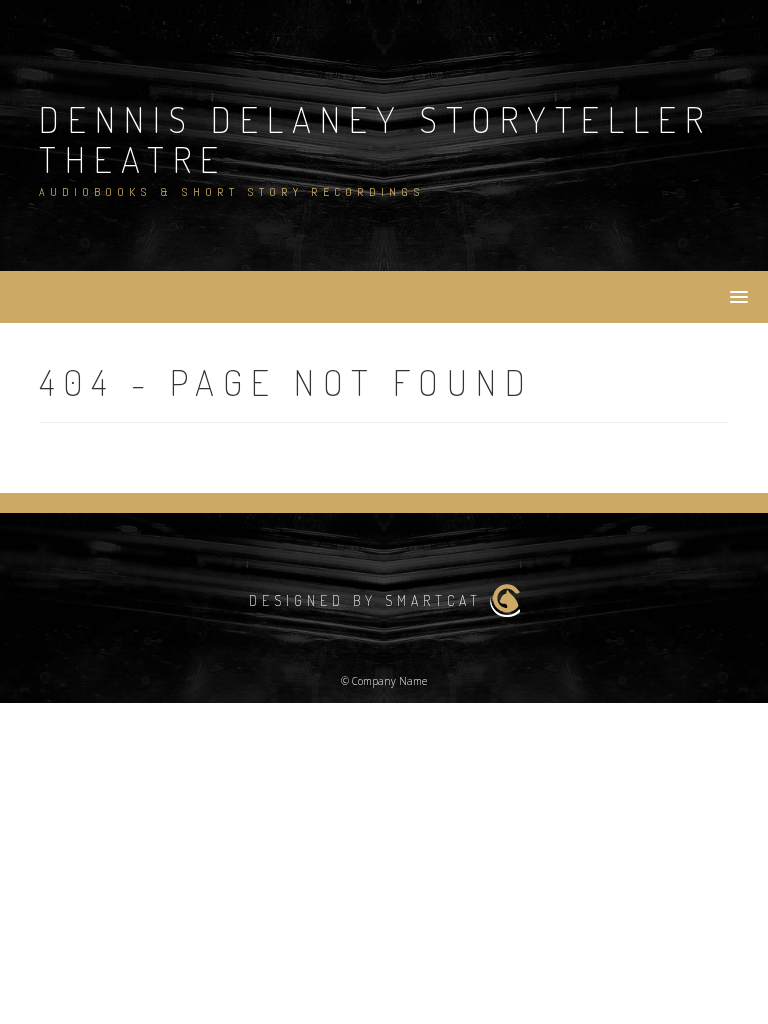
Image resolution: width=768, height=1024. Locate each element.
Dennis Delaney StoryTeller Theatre (375, 139)
